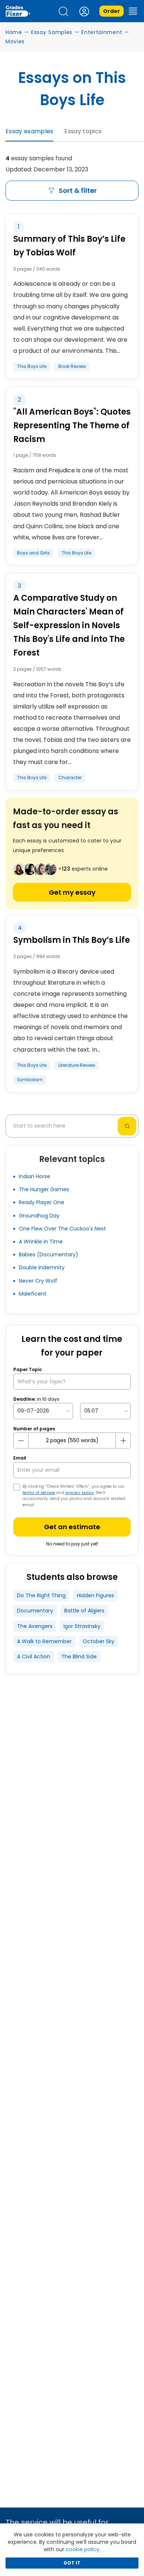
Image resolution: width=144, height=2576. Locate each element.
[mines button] (21, 1441)
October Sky (99, 1641)
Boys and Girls (33, 553)
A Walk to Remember (44, 1641)
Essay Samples (52, 32)
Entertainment (102, 32)
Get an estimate (72, 1527)
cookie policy (83, 2549)
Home (14, 32)
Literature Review (77, 1065)
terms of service (39, 1493)
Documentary (35, 1611)
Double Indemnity (42, 1267)
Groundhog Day (39, 1216)
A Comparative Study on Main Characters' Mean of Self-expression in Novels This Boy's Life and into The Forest (69, 625)
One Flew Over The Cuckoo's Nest (62, 1229)
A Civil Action (34, 1657)
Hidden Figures (95, 1595)
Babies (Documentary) (49, 1254)
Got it (72, 2563)
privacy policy (80, 1493)
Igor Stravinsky (82, 1626)
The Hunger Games (44, 1189)
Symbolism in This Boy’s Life (72, 940)
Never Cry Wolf (38, 1281)
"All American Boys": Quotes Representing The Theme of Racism (72, 426)
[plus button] (123, 1441)
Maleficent (33, 1294)
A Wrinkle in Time (41, 1242)
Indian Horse (35, 1176)
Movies (15, 41)
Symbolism (30, 1080)
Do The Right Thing (41, 1595)
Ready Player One (42, 1202)
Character (70, 778)
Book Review (72, 366)
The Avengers (35, 1626)
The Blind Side (79, 1657)
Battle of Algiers (84, 1611)
